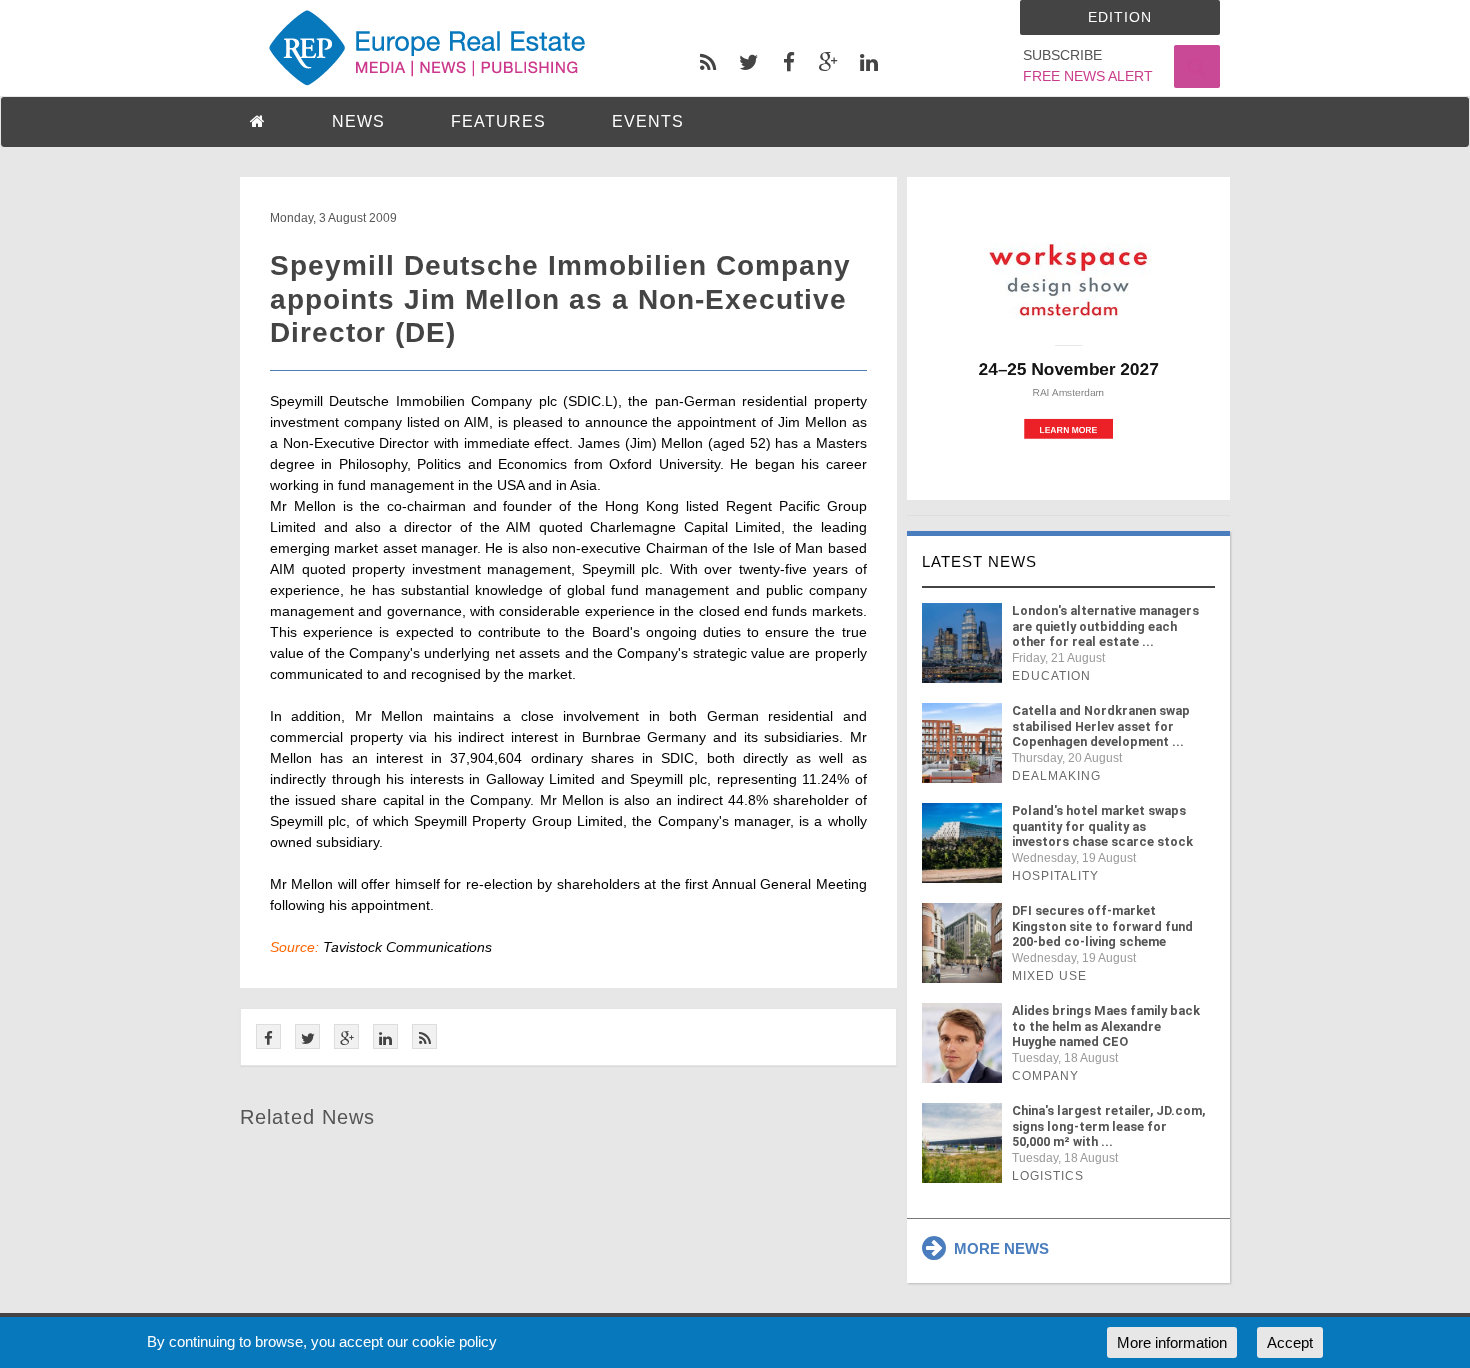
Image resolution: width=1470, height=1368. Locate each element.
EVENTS (648, 121)
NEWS (358, 121)
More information (1172, 1342)
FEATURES (498, 121)
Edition (1120, 17)
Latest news (979, 561)
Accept (1290, 1342)
